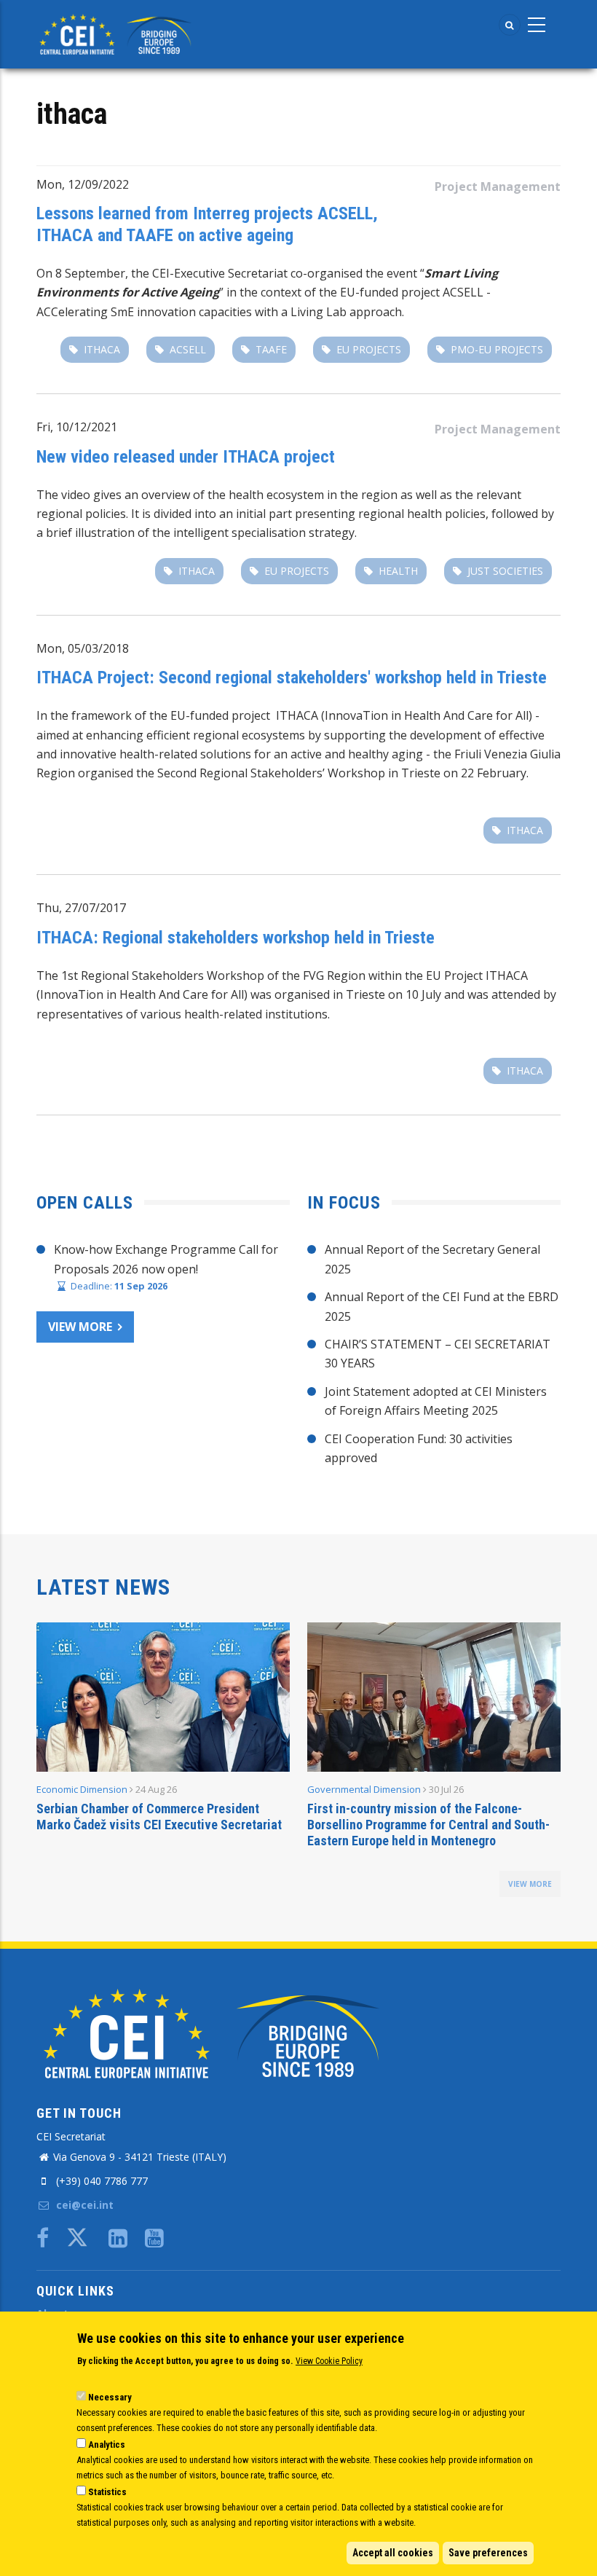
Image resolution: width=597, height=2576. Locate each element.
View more (80, 1327)
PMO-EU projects (497, 349)
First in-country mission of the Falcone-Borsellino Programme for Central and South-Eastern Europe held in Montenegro (428, 1825)
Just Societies (505, 571)
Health (398, 571)
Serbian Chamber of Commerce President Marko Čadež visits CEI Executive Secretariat (159, 1817)
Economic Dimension (82, 1789)
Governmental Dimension (364, 1789)
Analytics (107, 2445)
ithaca (102, 349)
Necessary (110, 2397)
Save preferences (488, 2553)
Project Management (498, 186)
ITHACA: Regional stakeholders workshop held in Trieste (236, 938)
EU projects (369, 349)
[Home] (118, 33)
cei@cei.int (83, 2205)
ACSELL (188, 349)
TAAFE (271, 349)
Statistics (107, 2492)
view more (530, 1884)
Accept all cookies (393, 2553)
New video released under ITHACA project (186, 457)
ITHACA (507, 975)
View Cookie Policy (329, 2361)
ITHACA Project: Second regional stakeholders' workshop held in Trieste (292, 678)
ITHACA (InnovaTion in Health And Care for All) (404, 715)
